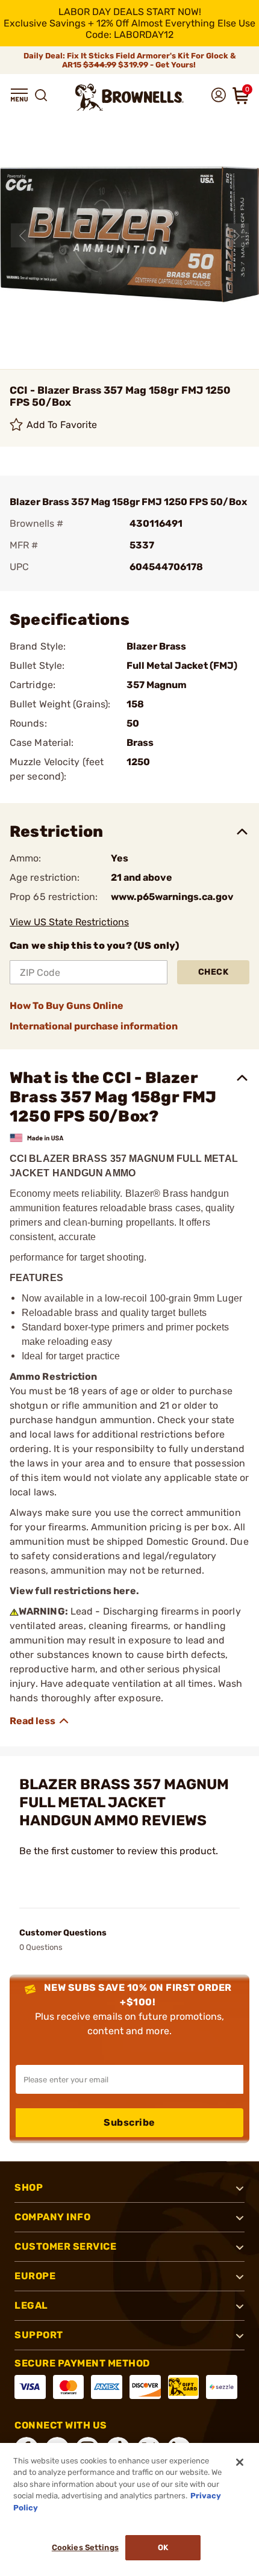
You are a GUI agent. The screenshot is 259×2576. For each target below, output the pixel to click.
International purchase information (94, 1026)
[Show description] (40, 1721)
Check (214, 972)
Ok (163, 2547)
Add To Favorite (62, 425)
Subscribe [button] (129, 2122)
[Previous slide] (23, 235)
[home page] (129, 97)
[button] (19, 95)
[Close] (240, 2462)
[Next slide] (237, 235)
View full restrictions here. (74, 1591)
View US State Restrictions (69, 922)
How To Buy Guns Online (67, 1006)
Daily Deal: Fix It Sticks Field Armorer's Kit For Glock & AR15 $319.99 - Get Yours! (130, 60)
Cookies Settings (85, 2547)
